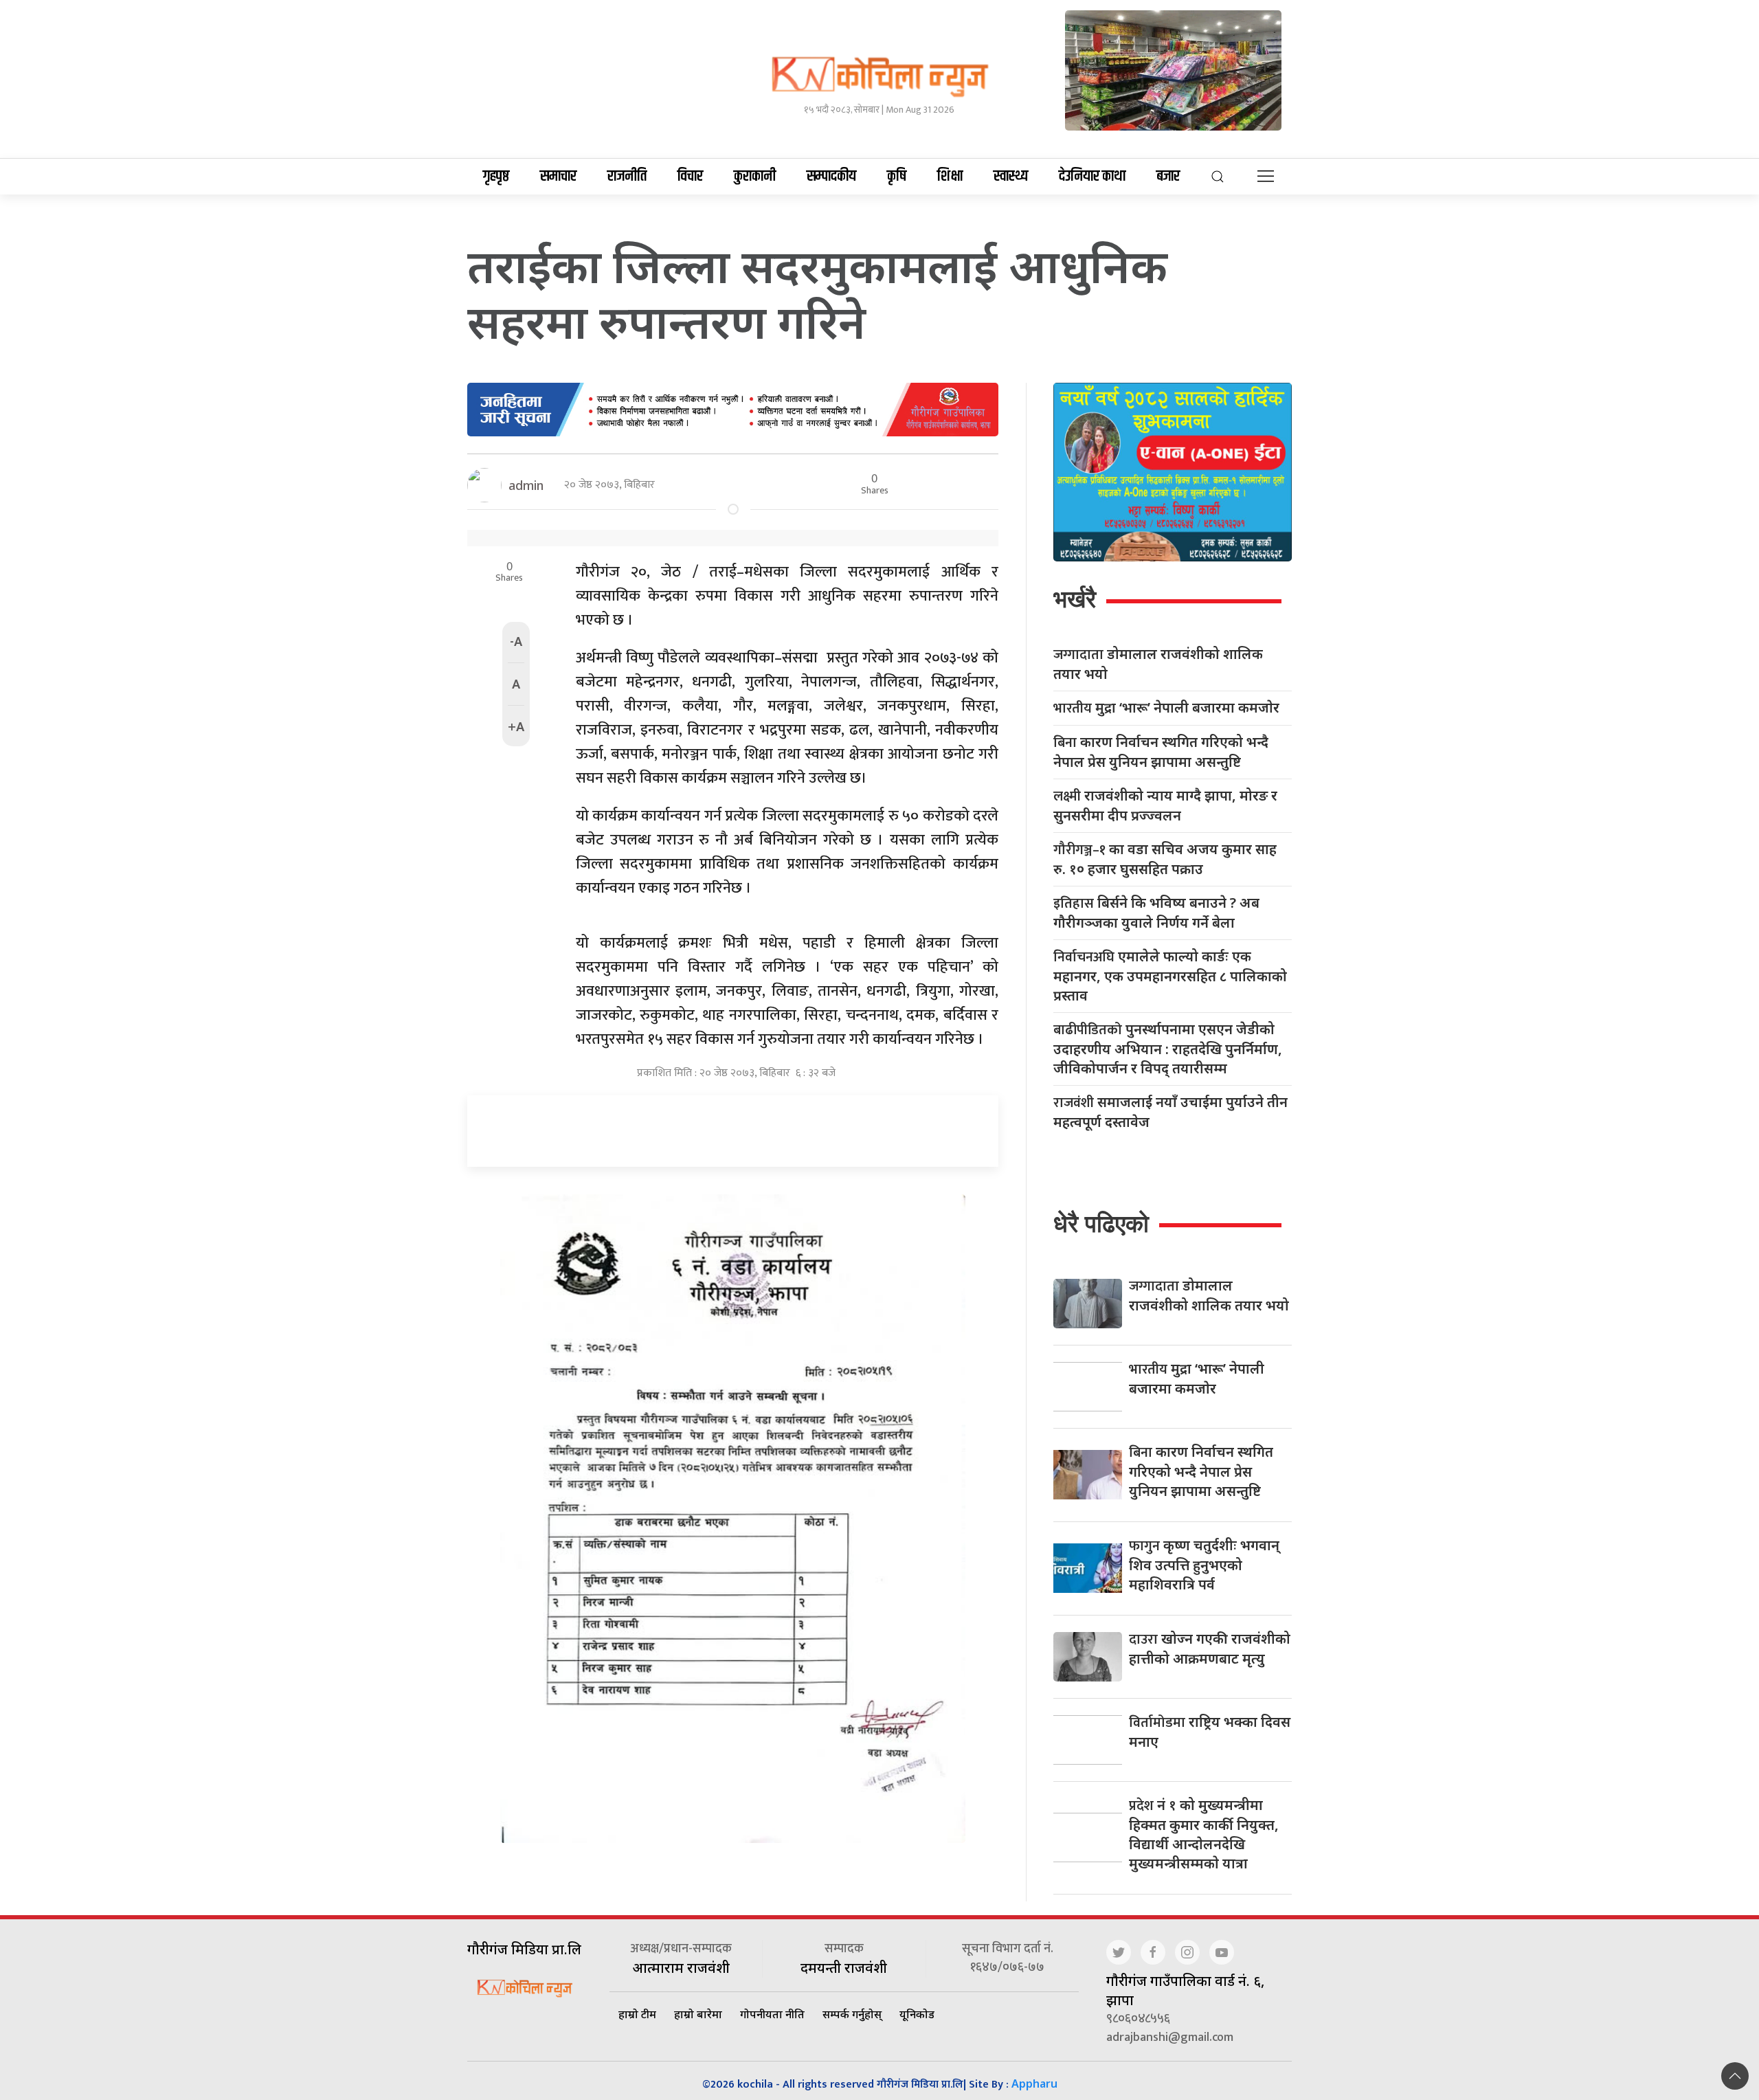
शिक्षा (950, 177)
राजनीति (627, 177)
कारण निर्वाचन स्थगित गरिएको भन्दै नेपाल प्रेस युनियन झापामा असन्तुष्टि (1161, 752)
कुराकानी (755, 177)
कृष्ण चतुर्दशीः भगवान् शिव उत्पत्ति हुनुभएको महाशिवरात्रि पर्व (1204, 1565)
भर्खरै (1075, 599)
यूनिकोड (917, 2014)
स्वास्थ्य (1011, 177)
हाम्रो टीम (637, 2014)
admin (526, 485)
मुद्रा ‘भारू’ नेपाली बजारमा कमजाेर (1166, 708)
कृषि (897, 177)
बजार (1168, 177)
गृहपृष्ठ (496, 177)
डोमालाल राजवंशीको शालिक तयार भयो (1158, 664)
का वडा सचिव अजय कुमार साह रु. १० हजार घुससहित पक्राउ (1165, 859)
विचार (690, 177)
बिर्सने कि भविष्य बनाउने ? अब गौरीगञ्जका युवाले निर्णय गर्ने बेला (1156, 913)
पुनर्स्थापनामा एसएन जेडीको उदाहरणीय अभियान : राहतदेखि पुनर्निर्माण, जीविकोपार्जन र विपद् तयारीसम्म (1168, 1049)
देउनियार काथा (1092, 177)
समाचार (558, 177)
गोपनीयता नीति (772, 2014)
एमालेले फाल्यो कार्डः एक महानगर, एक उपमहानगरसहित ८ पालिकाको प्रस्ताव (1170, 976)
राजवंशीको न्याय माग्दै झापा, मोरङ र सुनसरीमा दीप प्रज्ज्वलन (1165, 805)
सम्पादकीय (831, 177)
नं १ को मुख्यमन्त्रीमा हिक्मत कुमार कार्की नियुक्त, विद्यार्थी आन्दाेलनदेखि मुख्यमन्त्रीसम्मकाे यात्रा (1204, 1834)
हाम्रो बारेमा (698, 2014)
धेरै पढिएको (1101, 1224)
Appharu (1034, 2084)
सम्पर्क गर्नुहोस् (852, 2014)
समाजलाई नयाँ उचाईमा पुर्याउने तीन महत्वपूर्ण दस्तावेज (1170, 1112)
